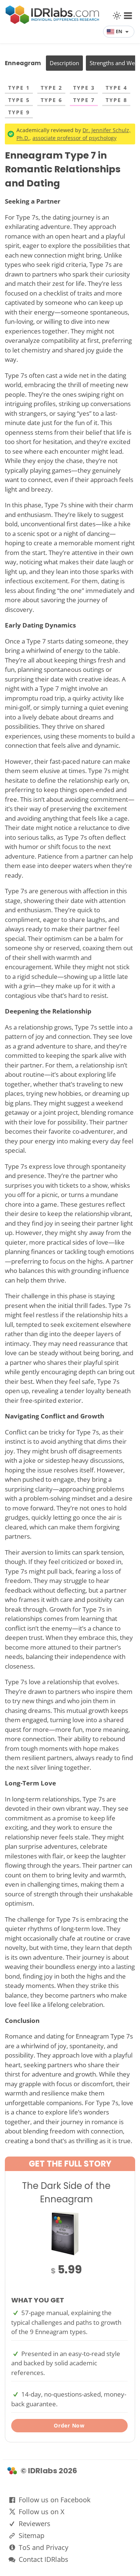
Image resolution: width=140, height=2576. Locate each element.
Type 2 (52, 88)
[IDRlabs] (52, 22)
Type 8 (116, 100)
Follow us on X (41, 2512)
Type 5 (19, 100)
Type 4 (116, 88)
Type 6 (52, 100)
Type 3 (84, 88)
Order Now (69, 2425)
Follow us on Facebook (55, 2500)
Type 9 (19, 112)
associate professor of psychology (74, 138)
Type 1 (19, 88)
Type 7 (84, 100)
